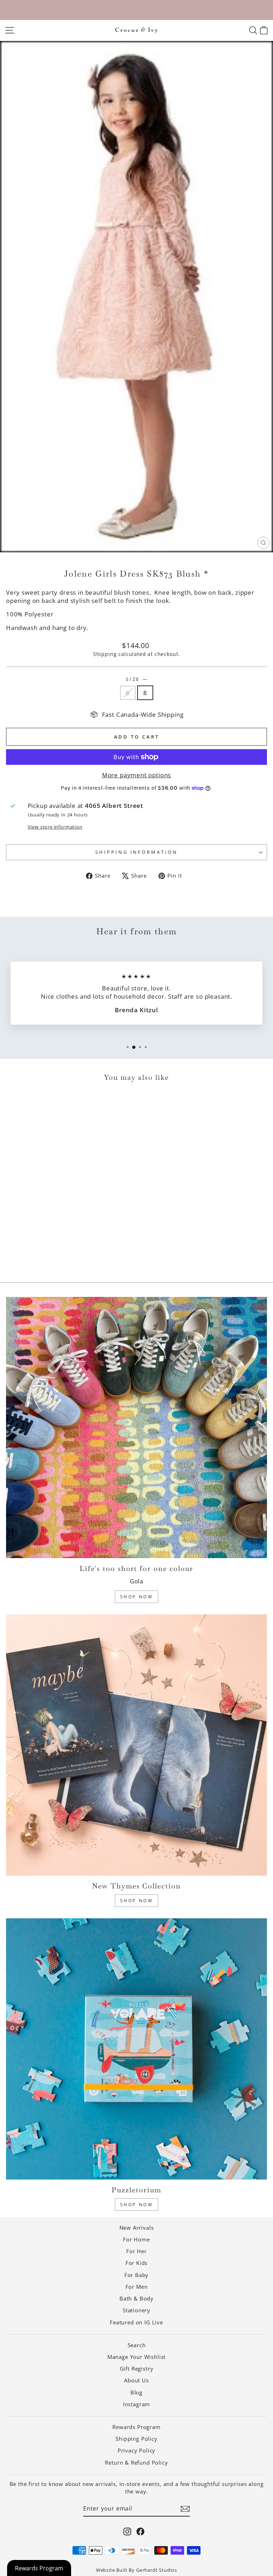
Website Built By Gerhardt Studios (136, 2570)
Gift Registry (137, 2369)
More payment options (137, 775)
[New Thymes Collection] (136, 1745)
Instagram (136, 2404)
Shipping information (137, 852)
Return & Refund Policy (136, 2462)
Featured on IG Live (136, 2322)
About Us (136, 2380)
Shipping (105, 654)
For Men (137, 2287)
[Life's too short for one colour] (136, 1428)
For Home (136, 2239)
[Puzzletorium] (136, 2049)
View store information (55, 827)
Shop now (137, 2205)
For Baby (137, 2275)
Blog (136, 2392)
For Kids (137, 2263)
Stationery (136, 2310)
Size (137, 679)
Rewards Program (136, 2427)
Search (137, 2345)
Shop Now (137, 1597)
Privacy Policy (137, 2450)
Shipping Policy (136, 2439)
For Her (136, 2251)
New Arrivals (137, 2228)
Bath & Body (136, 2298)
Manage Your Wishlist (137, 2357)
